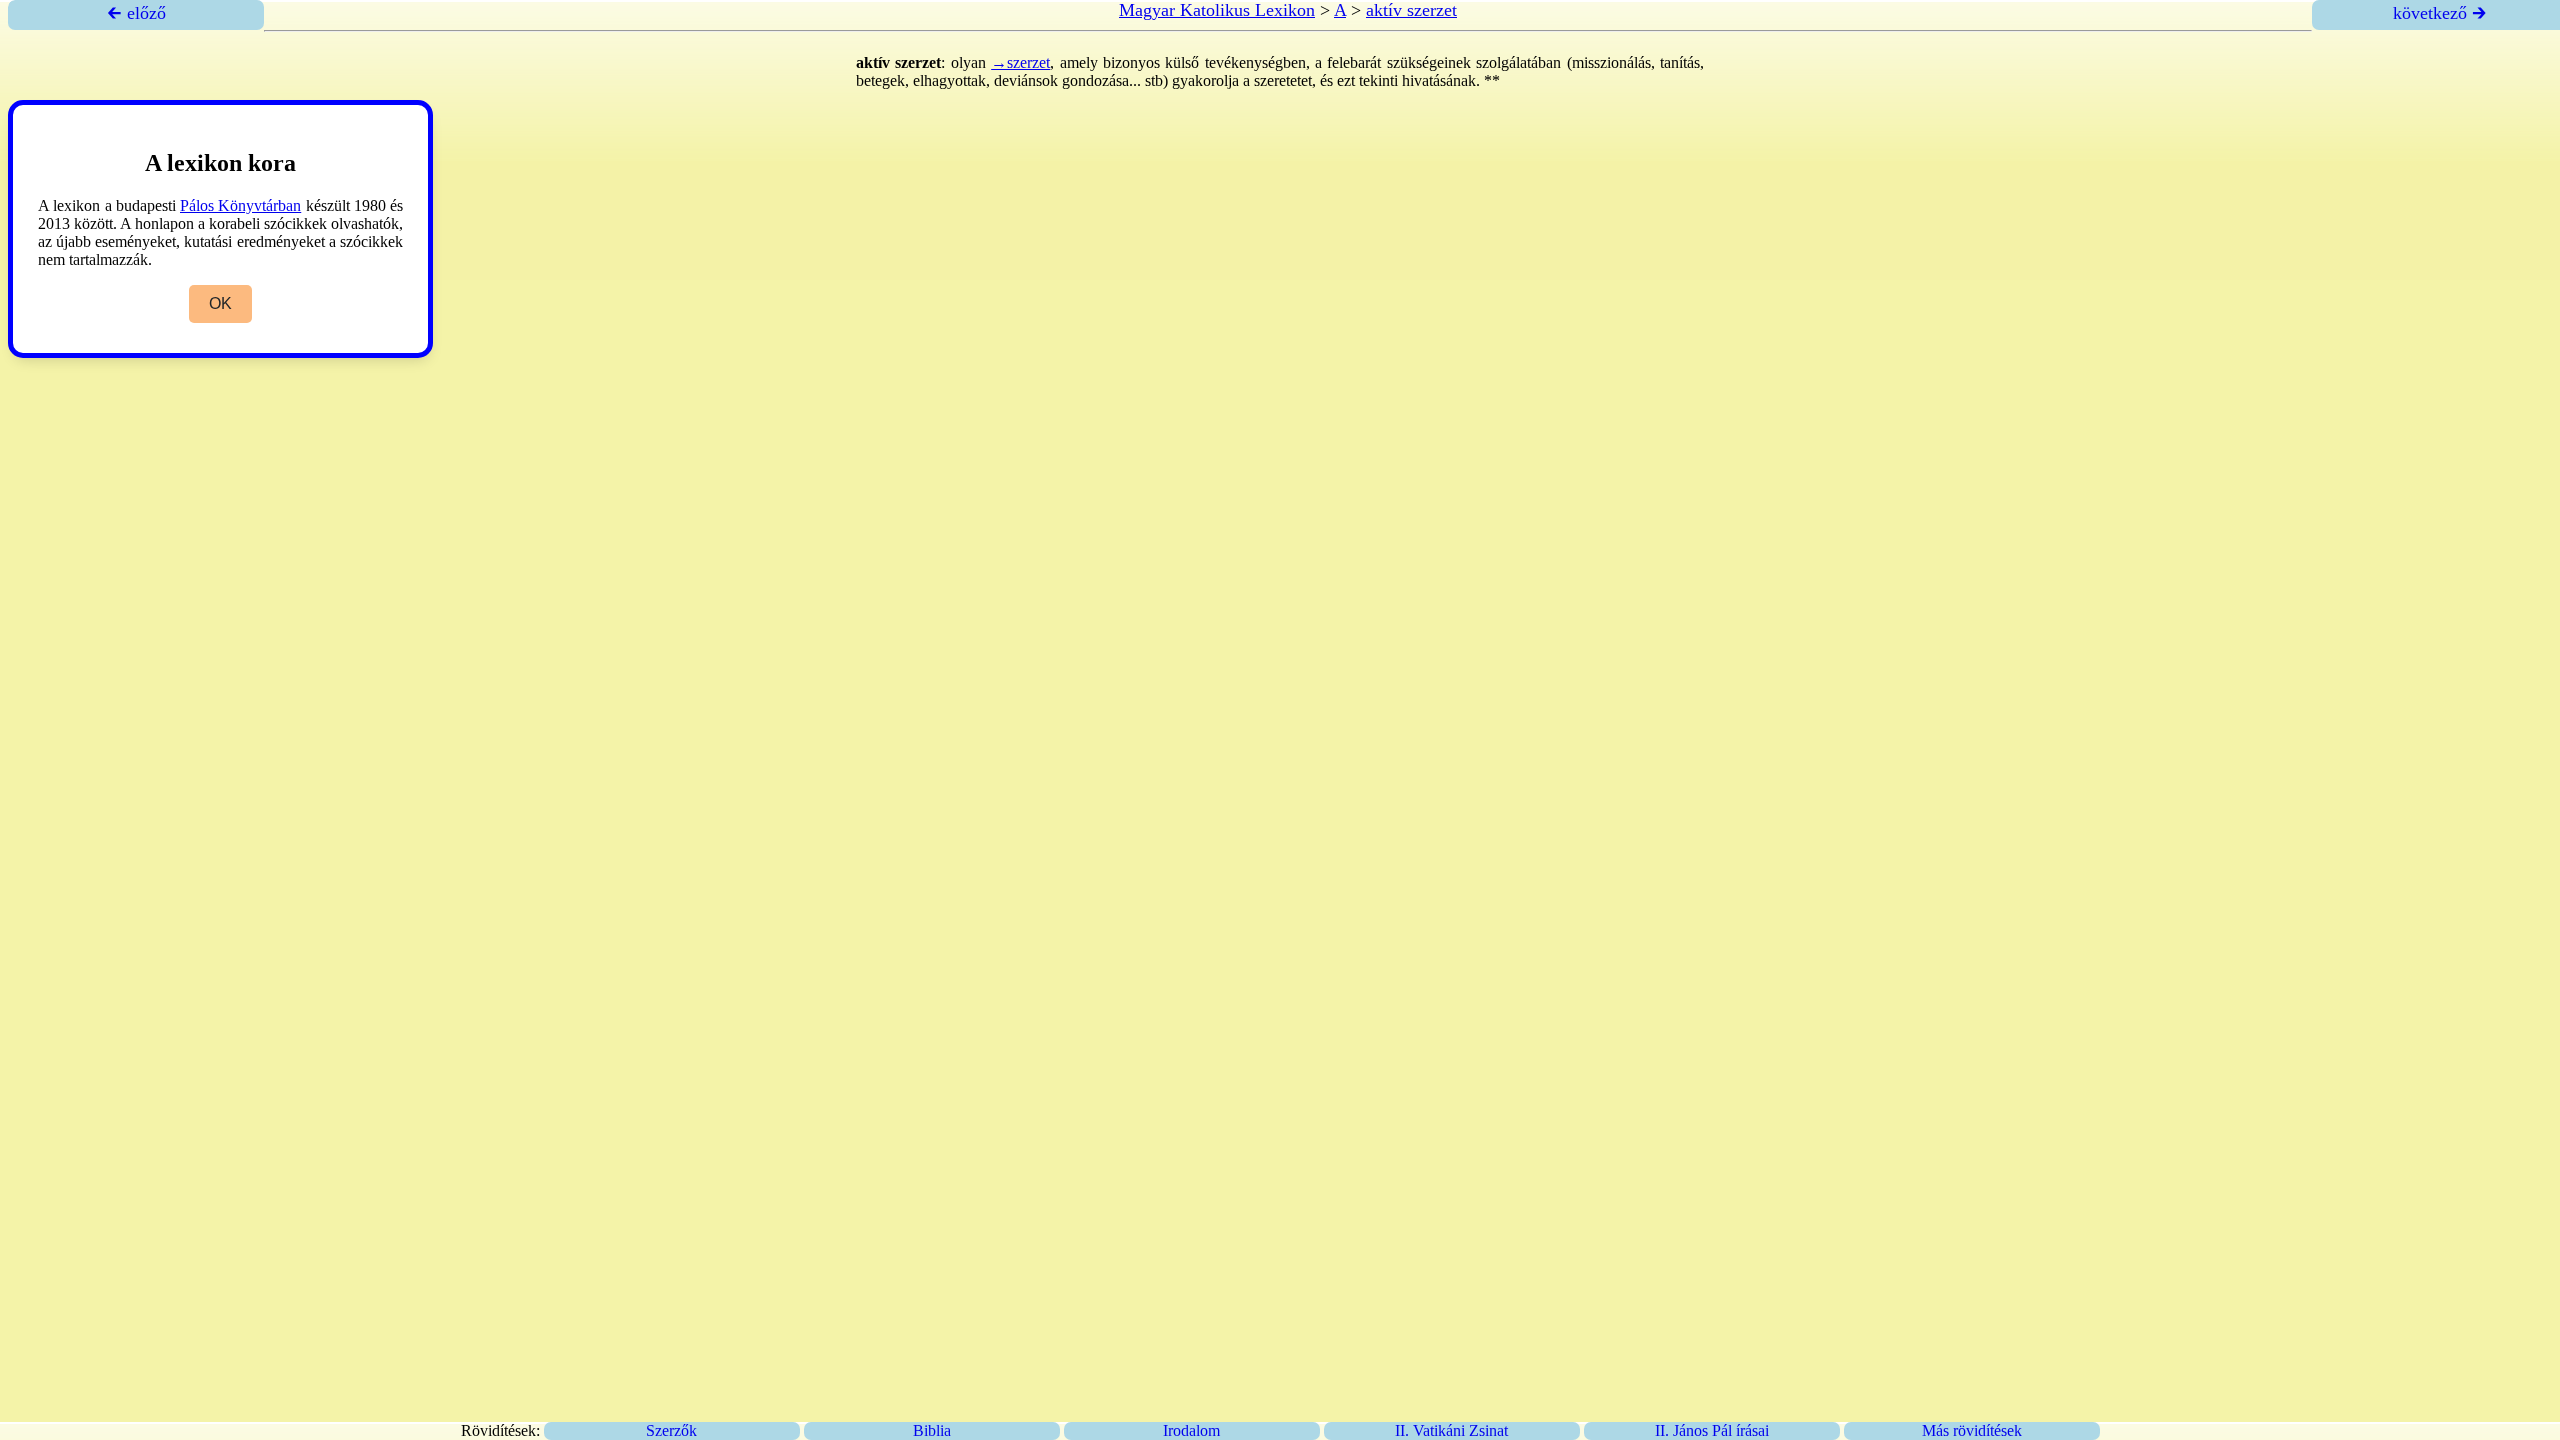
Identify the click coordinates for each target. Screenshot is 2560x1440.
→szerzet (1020, 62)
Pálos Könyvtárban (240, 205)
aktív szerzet (1411, 10)
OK (220, 303)
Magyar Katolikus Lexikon (1217, 10)
